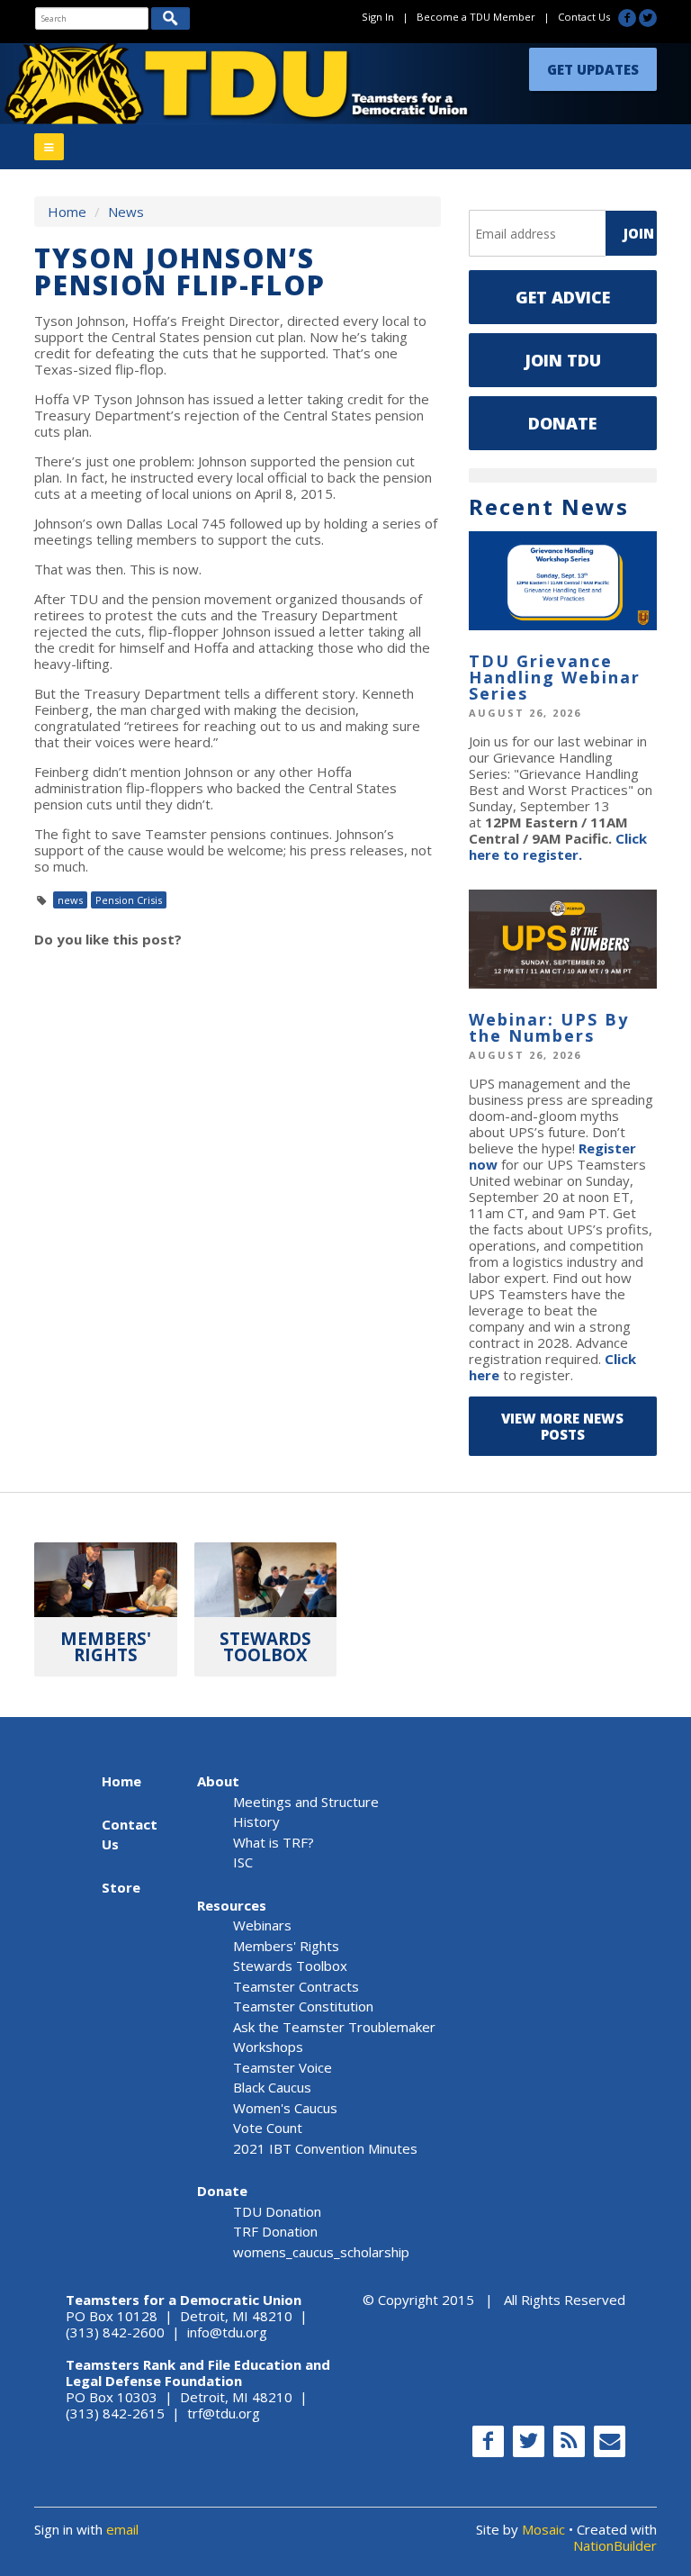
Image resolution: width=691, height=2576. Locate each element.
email (122, 2529)
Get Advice (563, 297)
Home (67, 212)
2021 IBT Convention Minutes (325, 2148)
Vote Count (268, 2128)
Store (121, 1887)
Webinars (262, 1925)
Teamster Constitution (303, 2006)
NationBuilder (615, 2545)
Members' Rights (286, 1946)
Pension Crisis (129, 900)
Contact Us (584, 17)
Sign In (378, 17)
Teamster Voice (283, 2067)
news (70, 900)
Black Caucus (272, 2087)
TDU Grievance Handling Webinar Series (555, 677)
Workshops (268, 2047)
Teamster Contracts (296, 1986)
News (126, 212)
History (256, 1821)
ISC (243, 1862)
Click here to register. (558, 846)
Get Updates (593, 69)
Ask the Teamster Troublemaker (334, 2027)
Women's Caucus (285, 2108)
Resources (232, 1905)
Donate (562, 423)
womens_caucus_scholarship (321, 2252)
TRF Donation (275, 2231)
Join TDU (563, 360)
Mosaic (543, 2529)
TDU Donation (277, 2211)
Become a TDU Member (476, 17)
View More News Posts (562, 1426)
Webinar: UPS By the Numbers (549, 1027)
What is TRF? (274, 1842)
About (218, 1781)
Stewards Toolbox (290, 1966)
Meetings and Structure (306, 1802)
